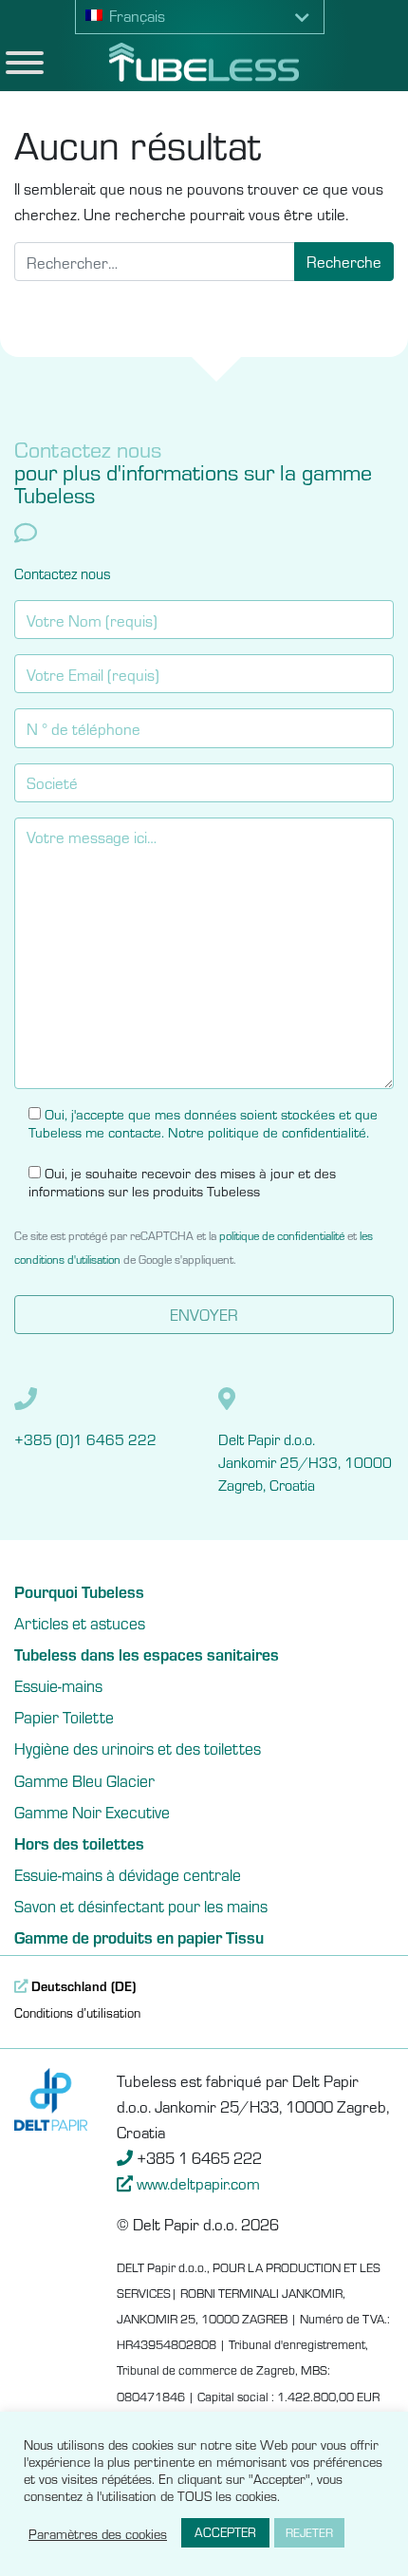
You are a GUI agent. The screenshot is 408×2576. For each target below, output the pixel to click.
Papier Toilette (64, 1717)
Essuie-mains (58, 1685)
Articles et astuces (80, 1623)
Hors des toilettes (79, 1843)
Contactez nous (63, 573)
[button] (200, 17)
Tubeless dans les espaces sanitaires (147, 1654)
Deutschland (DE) (82, 1985)
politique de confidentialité (282, 1235)
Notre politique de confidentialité (267, 1131)
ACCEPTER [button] (225, 2532)
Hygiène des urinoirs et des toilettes (138, 1748)
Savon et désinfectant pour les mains (141, 1906)
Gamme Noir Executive (92, 1812)
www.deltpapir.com (198, 2183)
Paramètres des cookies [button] (98, 2533)
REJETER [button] (309, 2532)
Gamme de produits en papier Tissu (139, 1937)
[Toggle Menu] (25, 63)
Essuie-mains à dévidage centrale (128, 1874)
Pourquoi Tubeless (79, 1591)
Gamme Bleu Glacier (84, 1780)
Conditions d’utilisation (77, 2012)
